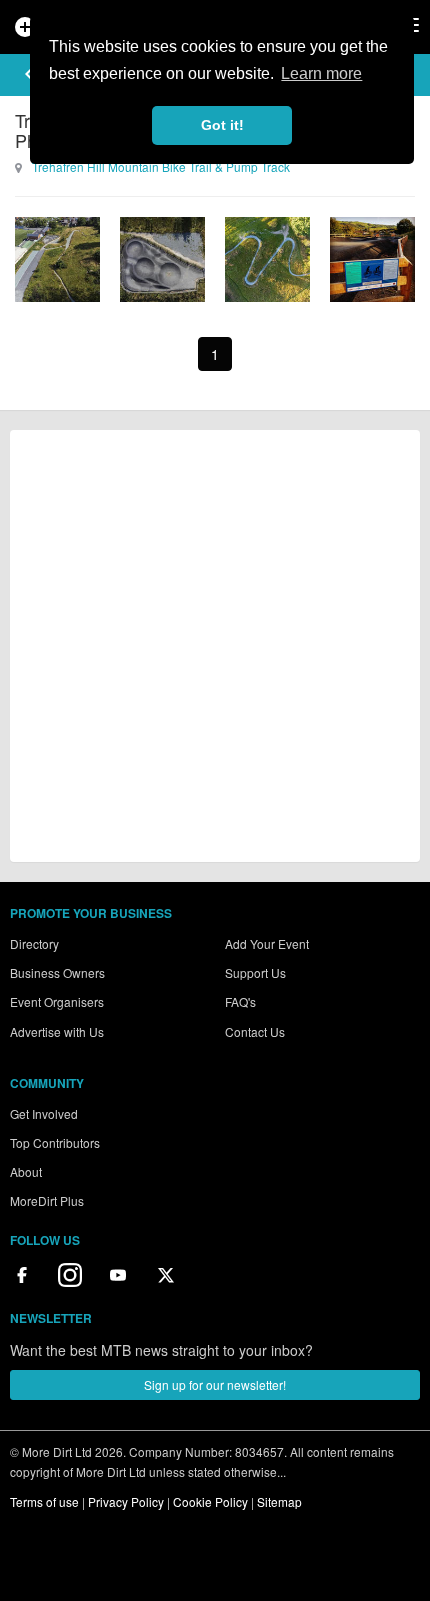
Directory (34, 943)
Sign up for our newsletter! (215, 1384)
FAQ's (240, 1001)
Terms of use (44, 1501)
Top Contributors (55, 1142)
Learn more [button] (321, 73)
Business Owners (57, 972)
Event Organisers (57, 1001)
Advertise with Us (57, 1031)
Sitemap (279, 1501)
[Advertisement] (215, 646)
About (26, 1171)
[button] (29, 74)
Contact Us (255, 1031)
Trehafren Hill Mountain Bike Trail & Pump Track (161, 166)
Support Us (255, 972)
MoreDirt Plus (47, 1200)
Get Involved (44, 1113)
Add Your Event (267, 943)
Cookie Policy (210, 1501)
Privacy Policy (126, 1501)
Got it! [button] (222, 125)
